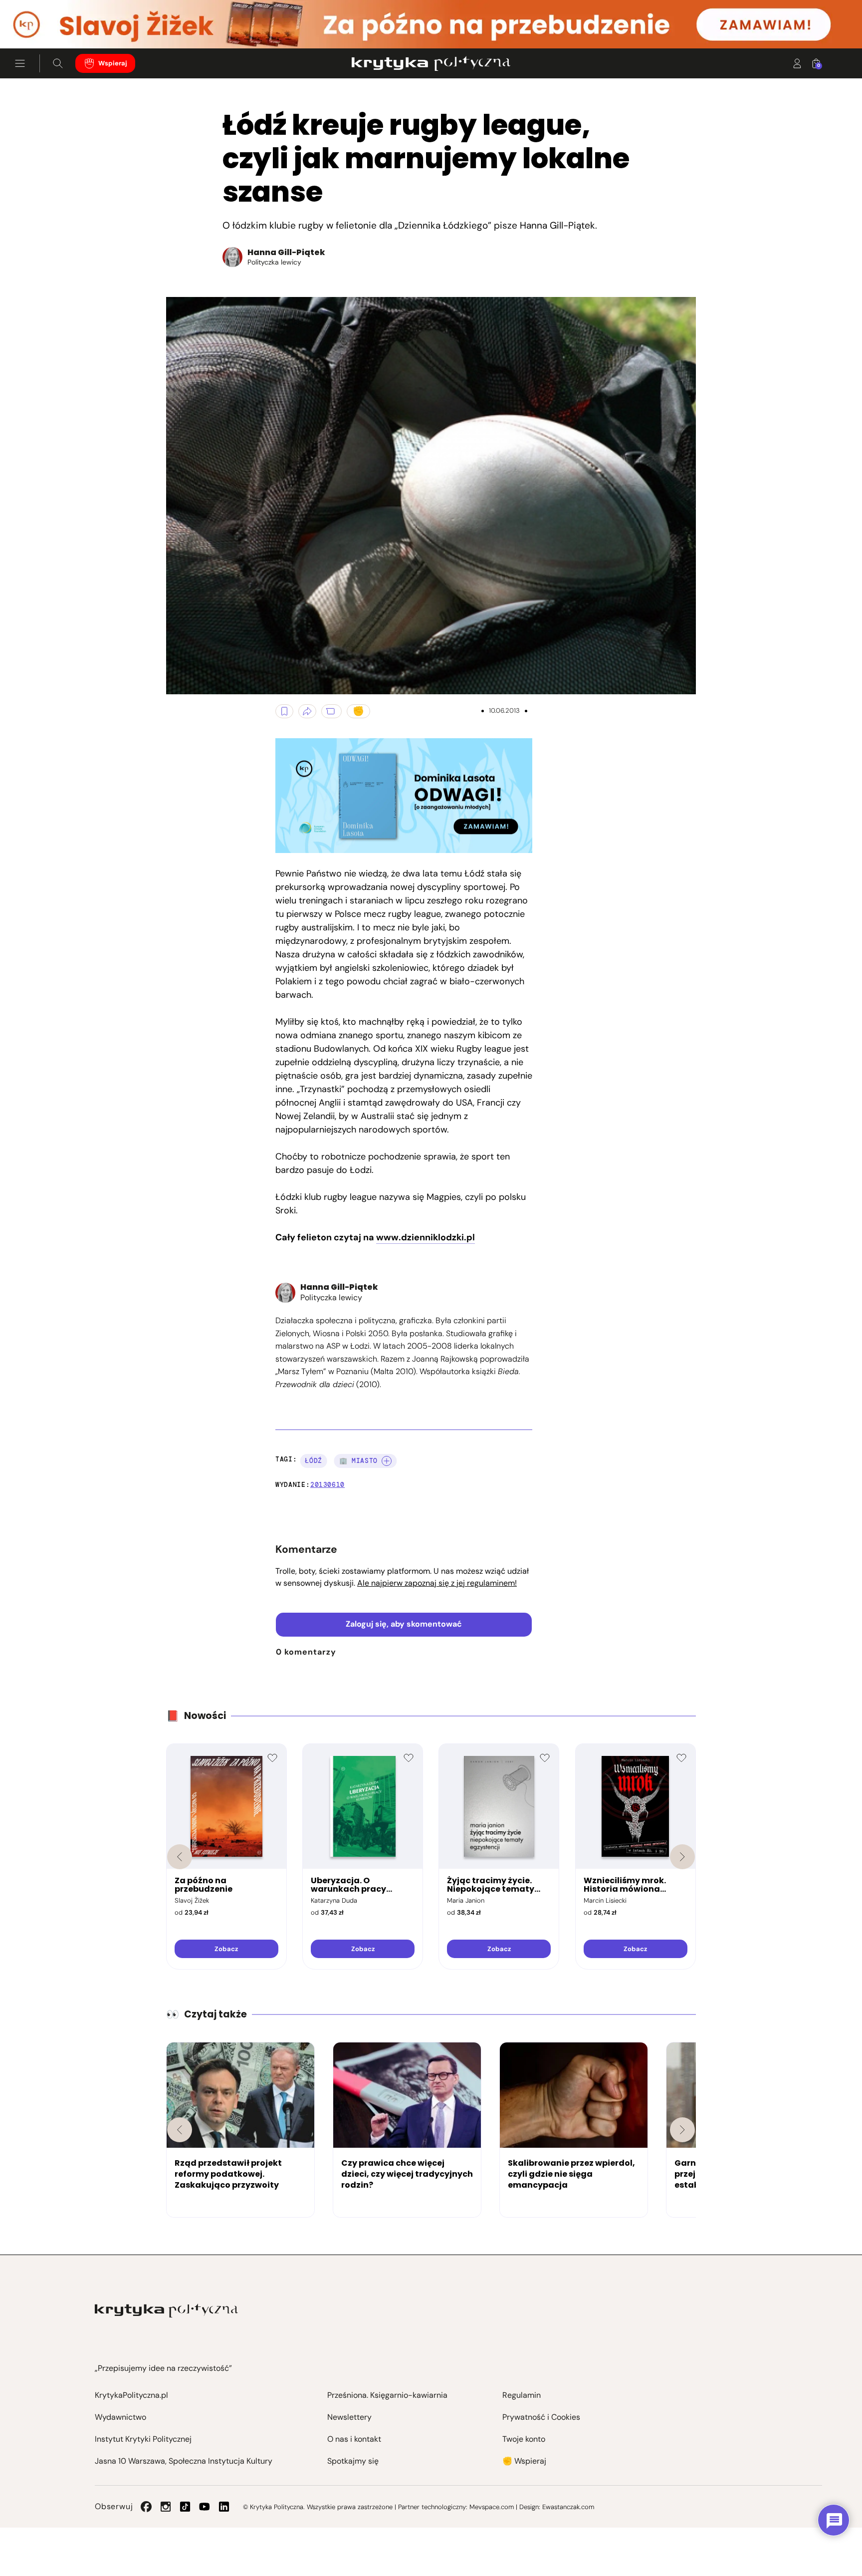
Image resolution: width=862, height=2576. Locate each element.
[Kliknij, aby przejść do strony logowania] (797, 63)
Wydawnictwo (120, 2417)
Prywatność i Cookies (541, 2417)
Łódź (314, 1461)
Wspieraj (113, 63)
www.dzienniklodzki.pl (426, 1237)
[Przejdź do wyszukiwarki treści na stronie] (58, 63)
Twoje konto (524, 2439)
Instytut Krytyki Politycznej (143, 2439)
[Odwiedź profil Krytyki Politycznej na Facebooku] (146, 2507)
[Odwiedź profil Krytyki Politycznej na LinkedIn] (224, 2507)
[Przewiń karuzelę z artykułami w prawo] (682, 2130)
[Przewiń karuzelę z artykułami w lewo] (180, 2130)
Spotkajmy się (353, 2461)
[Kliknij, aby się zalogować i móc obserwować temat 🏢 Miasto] (387, 1461)
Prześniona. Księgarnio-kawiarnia (387, 2395)
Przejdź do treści (50, 24)
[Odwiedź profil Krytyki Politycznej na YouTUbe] (205, 2507)
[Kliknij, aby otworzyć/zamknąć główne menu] (20, 63)
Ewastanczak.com (568, 2507)
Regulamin (522, 2395)
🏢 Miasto (358, 1461)
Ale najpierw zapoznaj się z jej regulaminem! (437, 1583)
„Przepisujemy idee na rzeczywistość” (163, 2368)
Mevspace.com (492, 2507)
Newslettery (349, 2417)
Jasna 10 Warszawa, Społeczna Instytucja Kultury (184, 2461)
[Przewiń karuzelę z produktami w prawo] (682, 1857)
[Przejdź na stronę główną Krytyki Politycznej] (166, 2311)
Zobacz (226, 1949)
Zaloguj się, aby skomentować (404, 1624)
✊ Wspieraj (524, 2461)
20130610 (327, 1485)
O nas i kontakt (354, 2439)
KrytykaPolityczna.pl (131, 2395)
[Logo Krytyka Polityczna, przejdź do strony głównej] (431, 63)
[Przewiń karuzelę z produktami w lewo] (180, 1857)
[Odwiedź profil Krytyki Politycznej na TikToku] (185, 2507)
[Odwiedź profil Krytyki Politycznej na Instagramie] (166, 2507)
